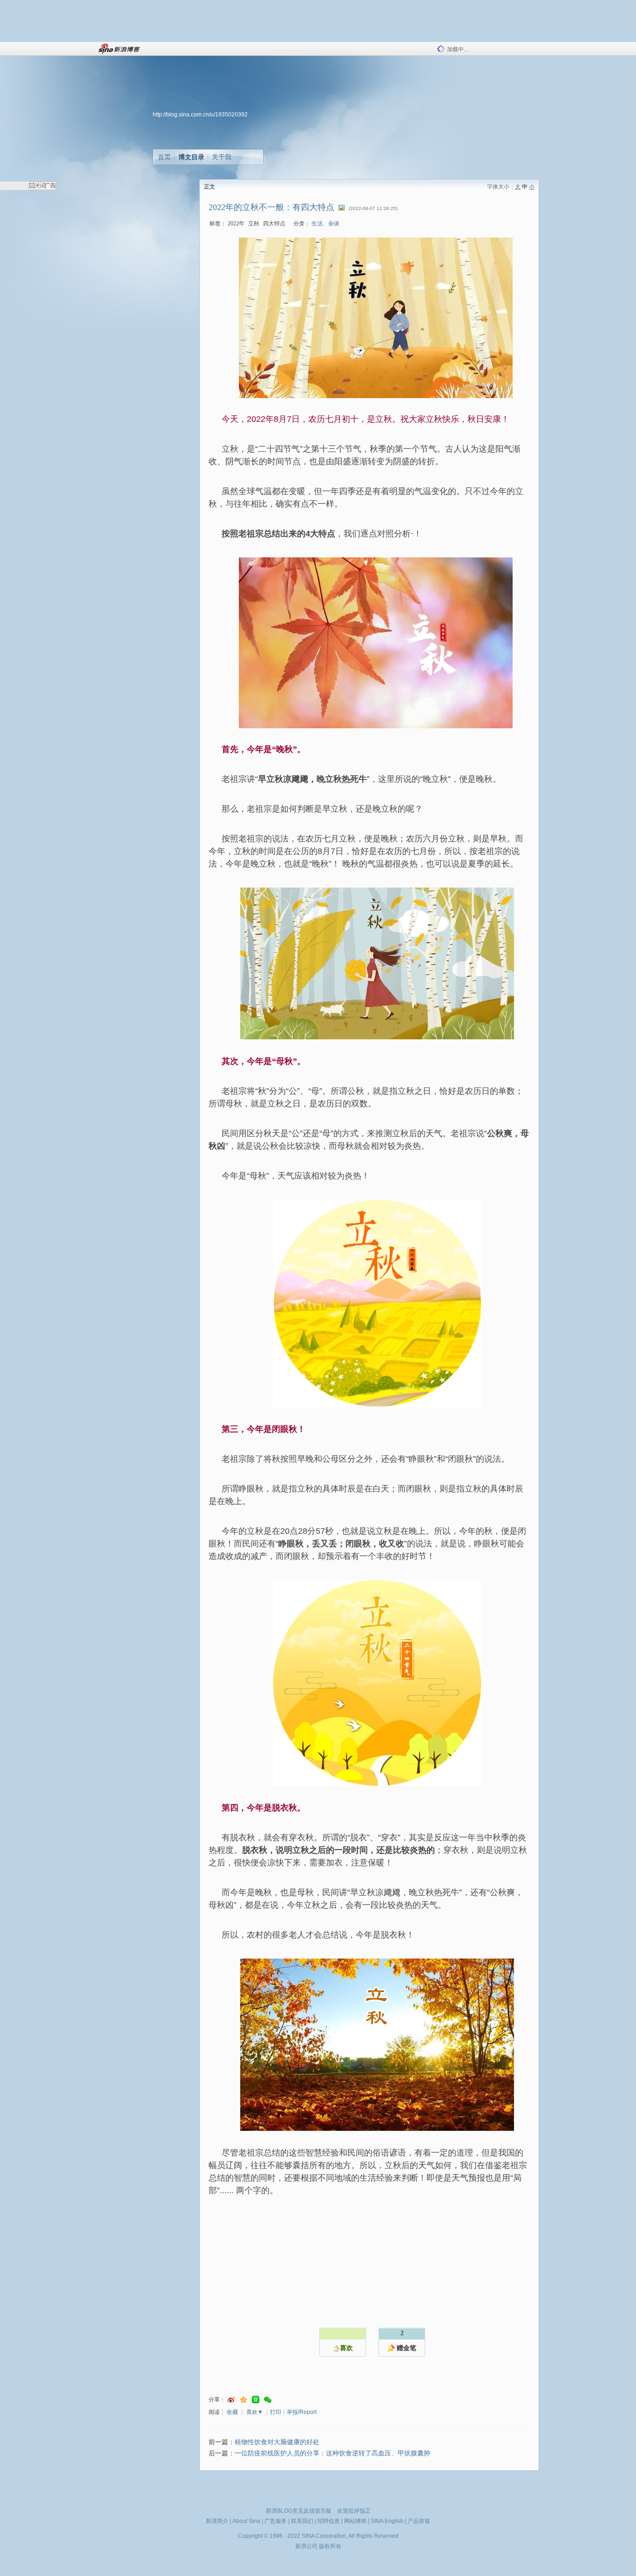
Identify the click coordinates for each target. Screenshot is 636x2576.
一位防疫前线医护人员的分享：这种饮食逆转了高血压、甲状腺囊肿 (332, 2453)
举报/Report (302, 2412)
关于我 (222, 157)
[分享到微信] (268, 2400)
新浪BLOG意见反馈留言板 (299, 2511)
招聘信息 (329, 2521)
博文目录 (191, 157)
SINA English (387, 2521)
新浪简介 (217, 2521)
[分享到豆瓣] (256, 2400)
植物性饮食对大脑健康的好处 (277, 2442)
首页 (164, 157)
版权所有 (330, 2546)
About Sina (246, 2521)
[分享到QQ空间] (244, 2400)
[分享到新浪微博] (231, 2400)
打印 (276, 2412)
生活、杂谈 (325, 224)
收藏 (232, 2412)
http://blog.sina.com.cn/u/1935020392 (200, 115)
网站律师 (355, 2521)
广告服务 (276, 2521)
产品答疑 (419, 2521)
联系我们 (302, 2521)
